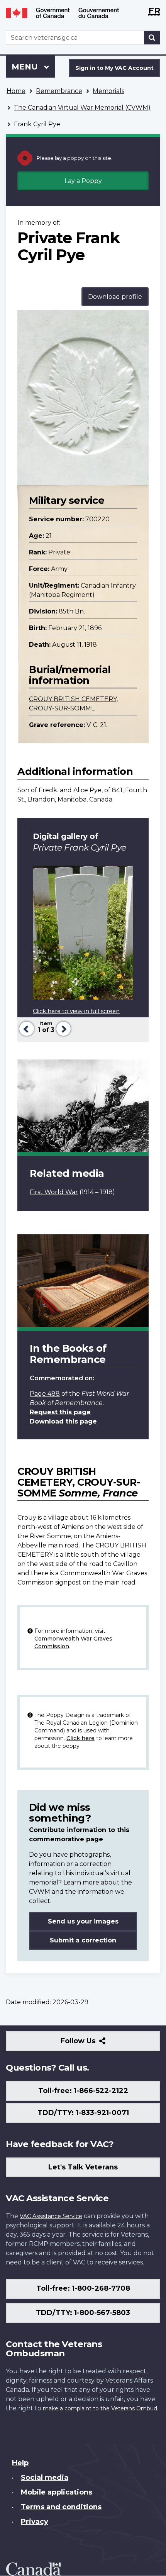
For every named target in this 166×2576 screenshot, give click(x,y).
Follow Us (95, 2044)
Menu (26, 67)
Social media (45, 2478)
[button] (26, 1028)
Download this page (63, 1421)
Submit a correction (83, 1940)
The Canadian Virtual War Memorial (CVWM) (82, 108)
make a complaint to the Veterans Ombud (100, 2408)
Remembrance (59, 91)
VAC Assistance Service (51, 2216)
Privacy (35, 2522)
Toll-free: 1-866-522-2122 (83, 2091)
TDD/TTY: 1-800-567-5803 (83, 2313)
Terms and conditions (61, 2507)
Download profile (115, 297)
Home (16, 91)
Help (20, 2463)
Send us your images (83, 1921)
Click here (80, 1738)
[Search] (152, 38)
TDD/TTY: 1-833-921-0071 (83, 2113)
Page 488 (45, 1394)
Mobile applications (57, 2492)
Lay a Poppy (83, 181)
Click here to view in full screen (76, 1011)
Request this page (60, 1412)
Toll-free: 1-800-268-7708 (83, 2288)
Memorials (108, 91)
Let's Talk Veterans (83, 2167)
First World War (54, 1192)
